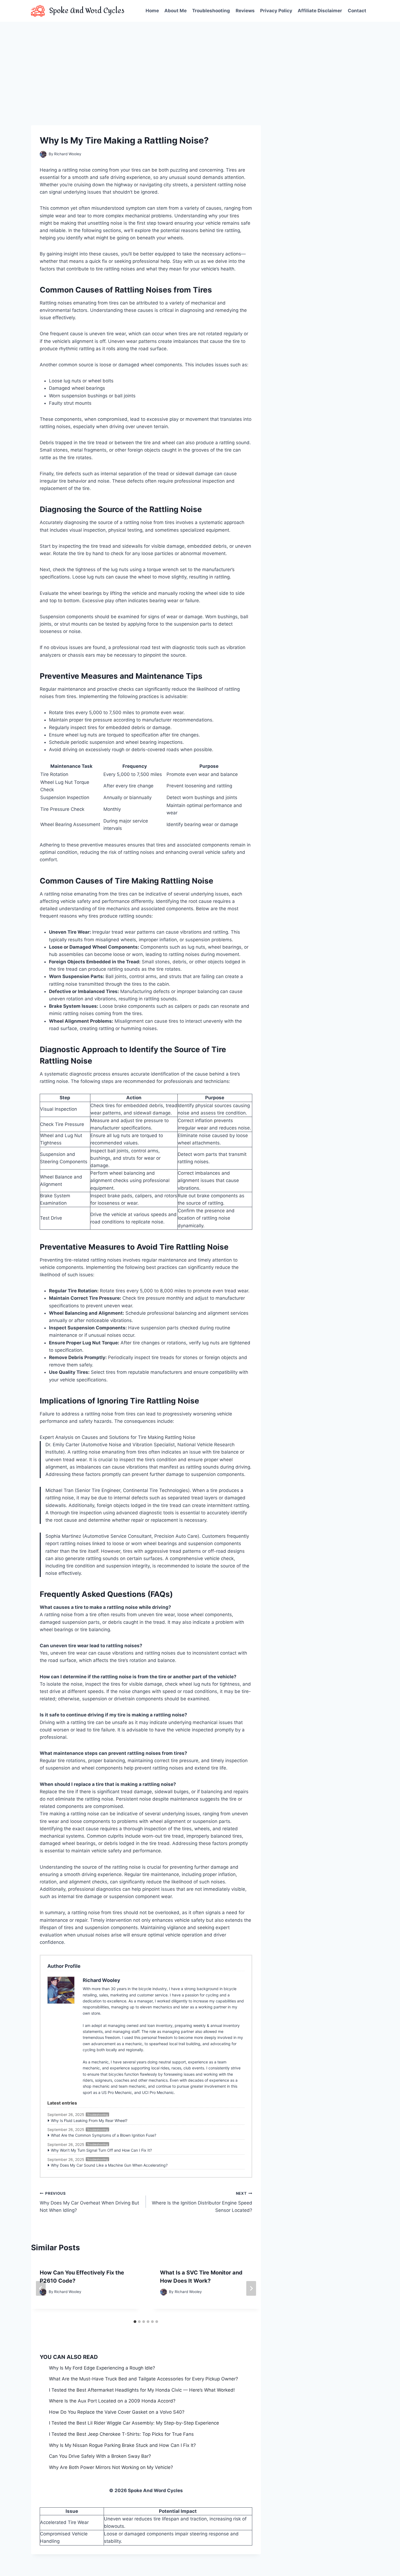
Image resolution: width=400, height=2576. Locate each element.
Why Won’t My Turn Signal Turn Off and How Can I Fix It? (101, 2150)
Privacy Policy (276, 11)
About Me (176, 11)
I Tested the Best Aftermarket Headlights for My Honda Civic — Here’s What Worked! (142, 2390)
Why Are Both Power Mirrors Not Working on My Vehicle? (111, 2467)
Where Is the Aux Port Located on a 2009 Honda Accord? (112, 2401)
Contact (357, 11)
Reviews (245, 11)
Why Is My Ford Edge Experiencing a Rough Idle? (102, 2368)
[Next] (251, 2288)
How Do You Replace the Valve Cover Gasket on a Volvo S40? (117, 2412)
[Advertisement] (200, 63)
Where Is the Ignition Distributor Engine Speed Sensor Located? (202, 2202)
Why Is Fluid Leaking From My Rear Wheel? (89, 2120)
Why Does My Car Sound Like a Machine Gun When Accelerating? (109, 2165)
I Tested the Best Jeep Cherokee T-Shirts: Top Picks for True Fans (121, 2434)
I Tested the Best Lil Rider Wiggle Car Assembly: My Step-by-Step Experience (134, 2423)
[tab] (135, 2322)
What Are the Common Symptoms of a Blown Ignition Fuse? (104, 2135)
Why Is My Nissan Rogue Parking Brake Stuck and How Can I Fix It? (122, 2445)
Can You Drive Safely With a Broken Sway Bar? (100, 2456)
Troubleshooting (211, 11)
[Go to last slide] (41, 2288)
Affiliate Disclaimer (320, 11)
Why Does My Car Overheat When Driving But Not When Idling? (89, 2202)
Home (152, 11)
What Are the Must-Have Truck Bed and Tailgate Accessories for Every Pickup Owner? (144, 2379)
